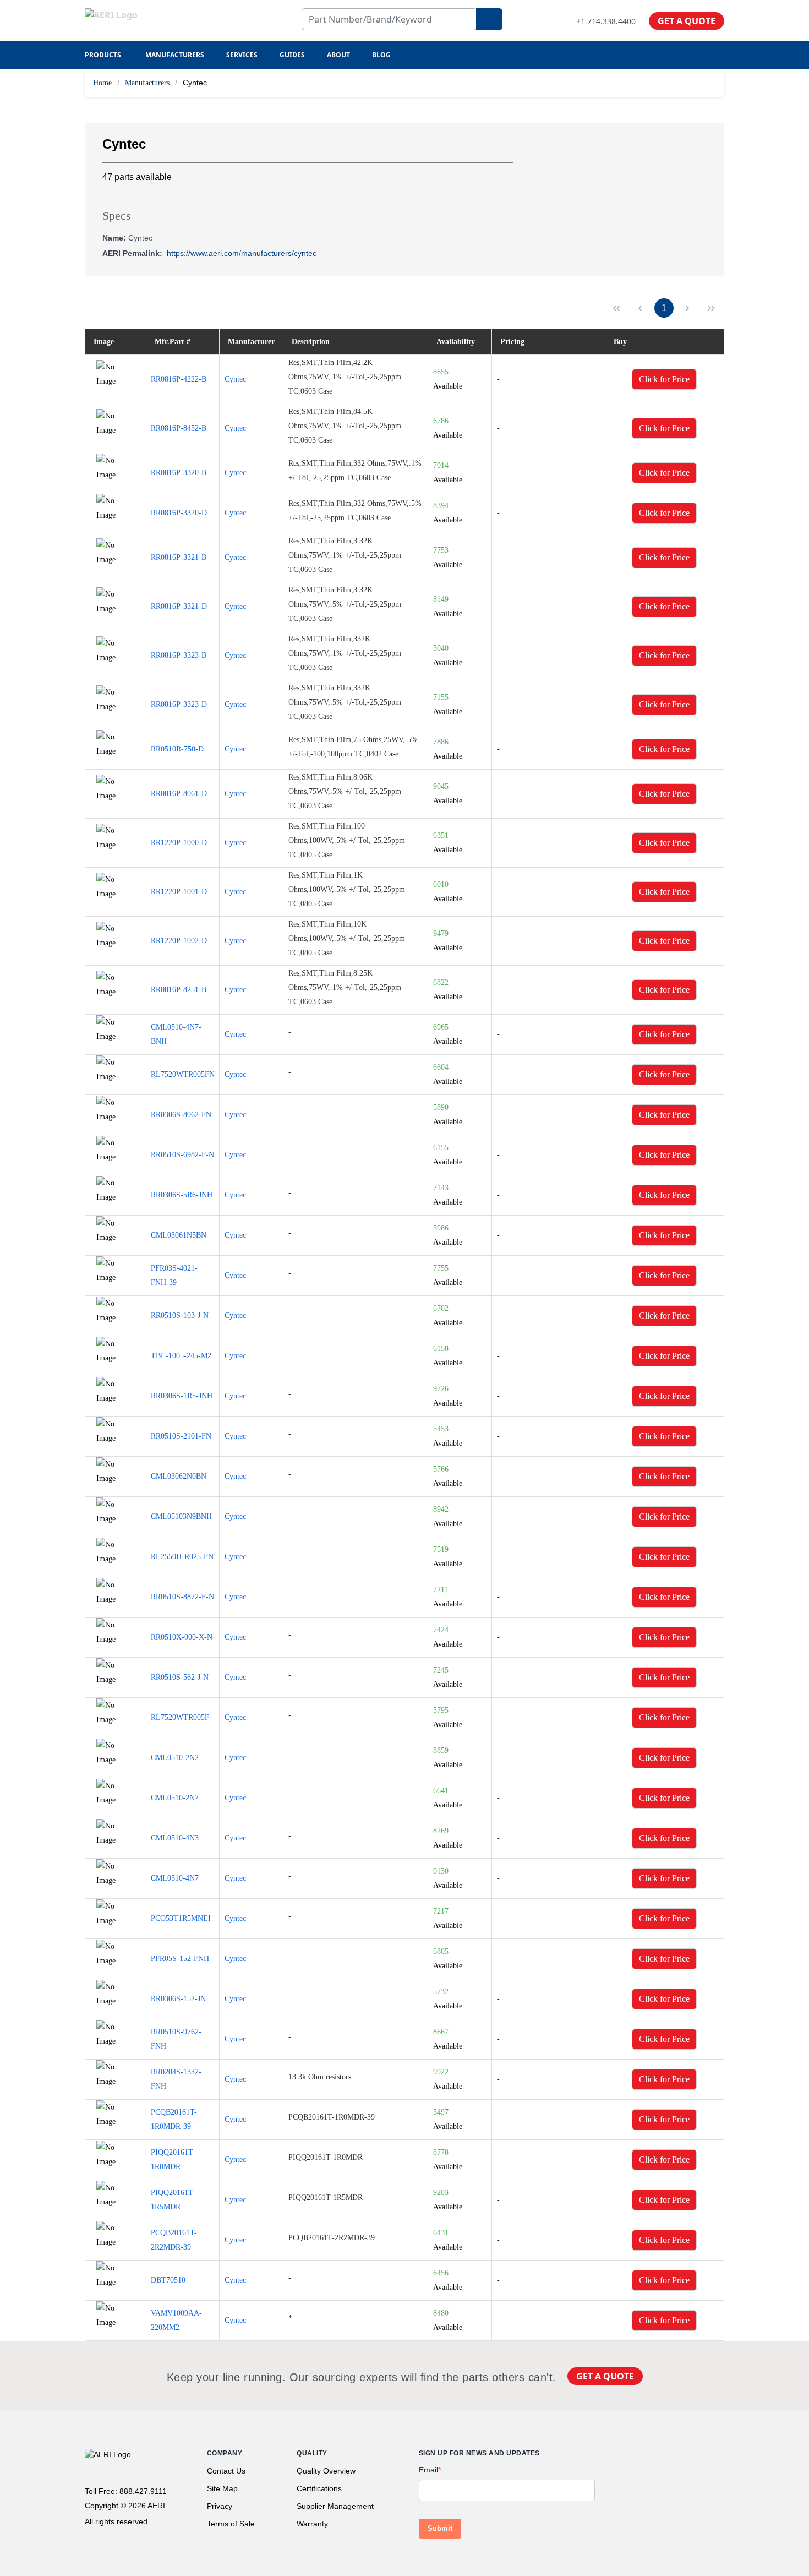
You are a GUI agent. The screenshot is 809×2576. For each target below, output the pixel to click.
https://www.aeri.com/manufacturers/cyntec (242, 253)
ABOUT (338, 55)
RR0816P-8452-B (179, 428)
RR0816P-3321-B (179, 557)
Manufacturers (147, 83)
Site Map (222, 2488)
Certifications (319, 2488)
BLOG (381, 55)
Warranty (312, 2524)
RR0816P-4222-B (179, 379)
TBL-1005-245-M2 (181, 1356)
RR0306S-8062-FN (181, 1115)
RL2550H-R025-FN (182, 1557)
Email (430, 2470)
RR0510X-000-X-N (182, 1637)
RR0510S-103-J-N (180, 1316)
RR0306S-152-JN (178, 1999)
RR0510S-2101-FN (181, 1436)
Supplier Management (335, 2506)
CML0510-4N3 (175, 1838)
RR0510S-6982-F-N (182, 1155)
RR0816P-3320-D (179, 513)
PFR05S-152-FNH (180, 1959)
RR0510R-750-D (177, 749)
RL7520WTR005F (180, 1717)
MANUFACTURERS (175, 55)
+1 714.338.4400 (606, 21)
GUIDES (292, 55)
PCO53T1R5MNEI (181, 1918)
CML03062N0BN (179, 1476)
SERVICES (242, 55)
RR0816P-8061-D (179, 794)
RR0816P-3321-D (179, 606)
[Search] (489, 19)
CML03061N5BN (179, 1235)
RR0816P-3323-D (179, 704)
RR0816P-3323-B (179, 655)
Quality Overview (326, 2471)
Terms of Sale (231, 2524)
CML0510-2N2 (175, 1758)
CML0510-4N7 (175, 1878)
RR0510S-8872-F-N (182, 1597)
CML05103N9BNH (181, 1516)
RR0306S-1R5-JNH (182, 1396)
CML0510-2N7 (175, 1798)
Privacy (220, 2506)
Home (102, 83)
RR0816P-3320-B (179, 473)
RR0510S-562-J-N (180, 1677)
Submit (440, 2528)
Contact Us (226, 2471)
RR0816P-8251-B (179, 990)
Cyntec (235, 379)
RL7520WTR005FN (183, 1074)
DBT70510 (168, 2280)
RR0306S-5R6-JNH (182, 1195)
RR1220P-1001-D (179, 892)
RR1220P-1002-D (179, 941)
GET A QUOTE (687, 21)
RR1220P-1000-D (179, 843)
